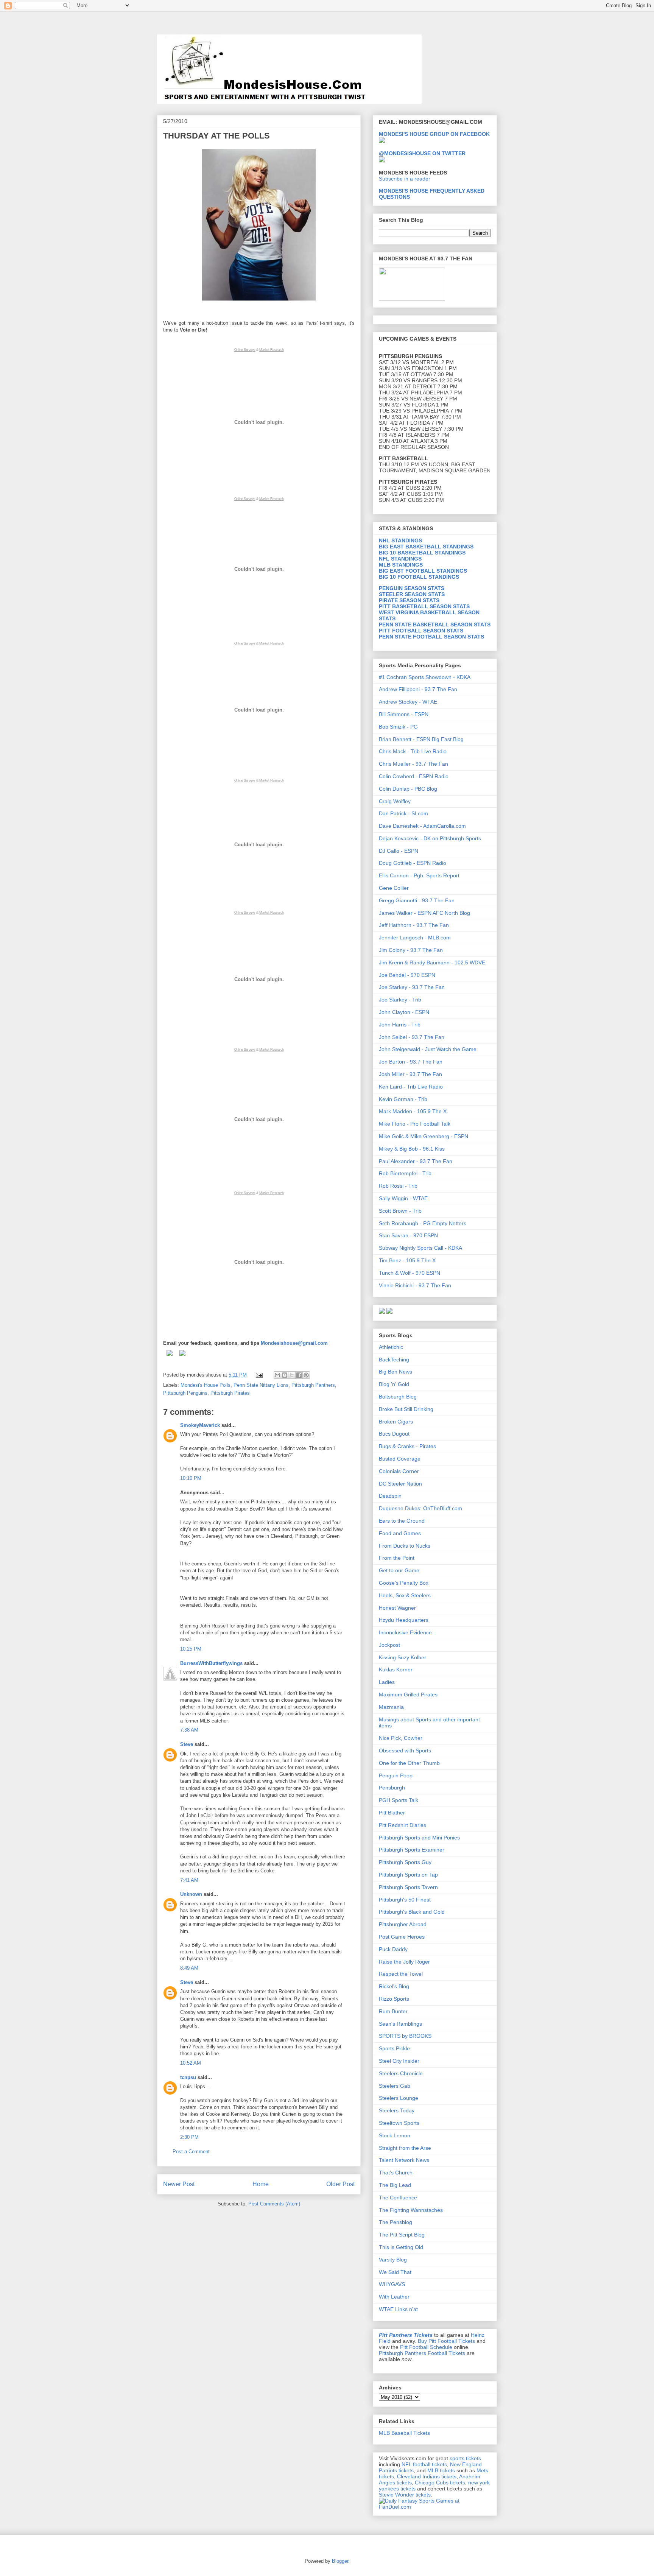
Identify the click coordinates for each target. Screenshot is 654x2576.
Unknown (191, 1894)
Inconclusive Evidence (405, 1632)
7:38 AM (189, 1730)
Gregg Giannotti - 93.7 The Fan (417, 900)
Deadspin (390, 1496)
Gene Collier (394, 888)
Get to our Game (399, 1570)
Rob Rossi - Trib (398, 1186)
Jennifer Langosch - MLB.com (415, 938)
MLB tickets (441, 2470)
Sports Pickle (394, 2048)
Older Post (340, 2184)
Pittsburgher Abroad (403, 1924)
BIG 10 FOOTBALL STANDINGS (419, 577)
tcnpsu (188, 2077)
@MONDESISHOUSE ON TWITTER (422, 153)
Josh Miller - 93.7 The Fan (410, 1074)
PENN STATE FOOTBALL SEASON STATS (431, 637)
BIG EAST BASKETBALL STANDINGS (426, 547)
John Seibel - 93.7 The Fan (412, 1037)
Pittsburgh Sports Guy (405, 1862)
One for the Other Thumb (409, 1763)
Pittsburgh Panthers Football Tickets (422, 2353)
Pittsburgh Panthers (313, 1385)
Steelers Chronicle (401, 2073)
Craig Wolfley (395, 801)
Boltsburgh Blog (398, 1397)
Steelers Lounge (399, 2098)
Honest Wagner (397, 1608)
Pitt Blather (392, 1813)
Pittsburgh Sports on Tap (408, 1875)
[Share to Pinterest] (306, 1375)
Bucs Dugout (394, 1434)
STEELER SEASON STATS (412, 594)
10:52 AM (191, 2063)
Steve (187, 1744)
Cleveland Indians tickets (427, 2476)
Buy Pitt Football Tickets (446, 2341)
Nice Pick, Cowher (401, 1738)
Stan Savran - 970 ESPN (408, 1235)
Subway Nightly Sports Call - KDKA (420, 1248)
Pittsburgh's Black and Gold (412, 1912)
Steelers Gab (395, 2086)
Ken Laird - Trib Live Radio (411, 1087)
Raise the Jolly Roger (404, 1962)
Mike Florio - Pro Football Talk (415, 1124)
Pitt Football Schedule (426, 2347)
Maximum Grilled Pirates (408, 1694)
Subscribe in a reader (405, 179)
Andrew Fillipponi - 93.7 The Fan (418, 689)
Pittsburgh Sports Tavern (408, 1887)
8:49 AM (189, 1968)
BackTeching (394, 1360)
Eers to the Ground (402, 1521)
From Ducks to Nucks (405, 1546)
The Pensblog (396, 2222)
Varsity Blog (393, 2260)
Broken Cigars (396, 1422)
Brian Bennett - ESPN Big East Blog (421, 739)
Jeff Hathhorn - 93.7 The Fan (414, 925)
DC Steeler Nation (400, 1484)
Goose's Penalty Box (404, 1583)
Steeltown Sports (399, 2123)
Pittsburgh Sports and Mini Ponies (419, 1838)
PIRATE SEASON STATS (409, 600)
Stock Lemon (395, 2135)
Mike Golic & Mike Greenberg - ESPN (424, 1136)
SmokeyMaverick (200, 1425)
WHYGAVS (392, 2284)
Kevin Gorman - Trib (403, 1099)
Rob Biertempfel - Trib (405, 1173)
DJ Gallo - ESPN (399, 851)
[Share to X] (292, 1375)
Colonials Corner (399, 1471)
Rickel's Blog (394, 1986)
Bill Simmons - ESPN (404, 714)
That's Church (396, 2173)
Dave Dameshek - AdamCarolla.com (422, 826)
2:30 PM (189, 2137)
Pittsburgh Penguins (185, 1393)
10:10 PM (191, 1478)
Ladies (387, 1682)
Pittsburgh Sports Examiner (412, 1850)
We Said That (395, 2272)
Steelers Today (397, 2110)
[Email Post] (259, 1375)
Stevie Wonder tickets (405, 2495)
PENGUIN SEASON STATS (412, 588)
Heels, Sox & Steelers (405, 1595)
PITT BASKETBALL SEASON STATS (424, 606)
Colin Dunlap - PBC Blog (408, 789)
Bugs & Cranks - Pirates (407, 1446)
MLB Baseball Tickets (404, 2433)
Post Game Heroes (402, 1937)
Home (261, 2184)
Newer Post (179, 2184)
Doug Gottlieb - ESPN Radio (413, 863)
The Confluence (398, 2198)
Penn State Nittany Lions (261, 1385)
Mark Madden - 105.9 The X (413, 1111)
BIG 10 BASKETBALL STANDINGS (422, 553)
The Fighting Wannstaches (411, 2210)
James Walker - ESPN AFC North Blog (424, 913)
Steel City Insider (399, 2061)
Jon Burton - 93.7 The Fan (411, 1062)
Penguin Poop (396, 1775)
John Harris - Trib (400, 1025)
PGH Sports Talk (399, 1800)
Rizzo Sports (394, 1999)
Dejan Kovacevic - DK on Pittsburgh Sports (430, 838)
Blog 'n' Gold (394, 1384)
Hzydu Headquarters (404, 1620)
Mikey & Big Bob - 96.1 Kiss (412, 1149)
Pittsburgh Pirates (230, 1393)
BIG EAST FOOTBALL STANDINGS (423, 571)
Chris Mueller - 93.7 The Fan (413, 764)
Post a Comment (191, 2152)
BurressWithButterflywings (211, 1663)
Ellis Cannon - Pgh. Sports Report (419, 875)
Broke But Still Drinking (406, 1409)
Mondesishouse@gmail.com (294, 1343)
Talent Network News (404, 2160)
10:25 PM (191, 1649)
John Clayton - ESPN (404, 1012)
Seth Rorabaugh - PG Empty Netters (423, 1223)
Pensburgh (392, 1788)
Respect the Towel (401, 1974)
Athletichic (391, 1347)
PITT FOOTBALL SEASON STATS (421, 631)
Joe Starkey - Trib (400, 1000)
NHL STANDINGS (400, 540)
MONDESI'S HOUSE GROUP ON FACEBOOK (434, 134)
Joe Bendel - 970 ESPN (407, 975)
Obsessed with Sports (405, 1751)
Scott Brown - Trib (400, 1211)
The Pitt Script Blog (402, 2235)
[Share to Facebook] (299, 1375)
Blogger (340, 2561)
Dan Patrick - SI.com (403, 813)
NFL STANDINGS (400, 559)
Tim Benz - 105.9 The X (407, 1260)
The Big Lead (395, 2185)
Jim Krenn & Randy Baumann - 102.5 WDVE (432, 962)
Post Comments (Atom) (274, 2204)
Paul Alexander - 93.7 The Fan (416, 1161)
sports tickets (465, 2458)
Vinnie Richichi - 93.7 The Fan (415, 1285)
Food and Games (400, 1533)
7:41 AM (189, 1880)
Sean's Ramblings (400, 2024)
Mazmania (391, 1707)
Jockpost (389, 1645)
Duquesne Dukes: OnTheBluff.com (420, 1508)
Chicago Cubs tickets (440, 2483)
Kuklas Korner (396, 1670)
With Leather (394, 2297)
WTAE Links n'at (398, 2309)
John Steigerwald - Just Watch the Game (428, 1049)
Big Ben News (396, 1372)
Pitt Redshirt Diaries (403, 1825)
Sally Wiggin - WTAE (403, 1198)
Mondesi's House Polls (206, 1385)
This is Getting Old (401, 2247)
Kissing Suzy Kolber (403, 1657)
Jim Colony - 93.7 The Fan (411, 950)
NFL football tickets (424, 2464)
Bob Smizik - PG (398, 727)
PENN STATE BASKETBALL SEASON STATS (435, 625)
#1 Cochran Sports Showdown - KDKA (425, 677)
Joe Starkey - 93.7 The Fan (412, 987)
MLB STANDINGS (401, 565)
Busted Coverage (400, 1459)
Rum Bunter (393, 2011)
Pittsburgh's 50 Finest (405, 1900)
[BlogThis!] (285, 1375)
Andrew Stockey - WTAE (408, 702)
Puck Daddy (393, 1949)
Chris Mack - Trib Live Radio (413, 751)
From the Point (397, 1558)
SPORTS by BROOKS (405, 2036)
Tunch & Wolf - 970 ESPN (410, 1273)
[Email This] (277, 1375)
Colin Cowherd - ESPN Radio (414, 776)
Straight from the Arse (405, 2148)
